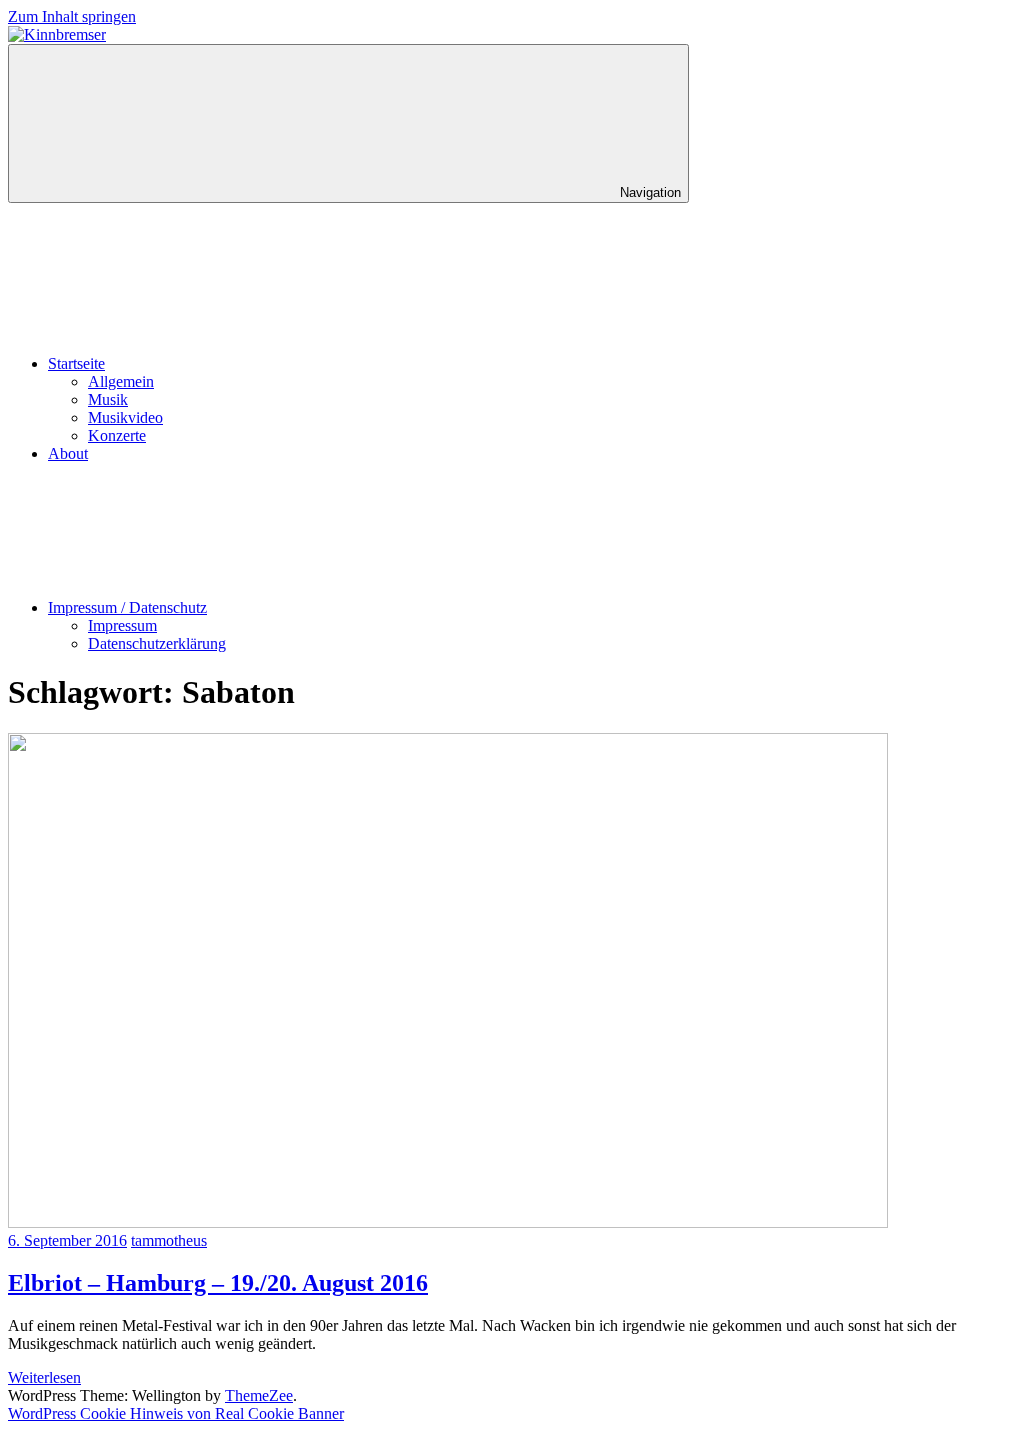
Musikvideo (125, 417)
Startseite (76, 363)
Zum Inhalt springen (72, 16)
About (68, 453)
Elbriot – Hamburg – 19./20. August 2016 (218, 1283)
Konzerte (117, 435)
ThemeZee (259, 1395)
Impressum (122, 625)
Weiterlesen (44, 1377)
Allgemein (121, 381)
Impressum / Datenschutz (127, 607)
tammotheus (169, 1240)
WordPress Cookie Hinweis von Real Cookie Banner (176, 1413)
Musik (108, 399)
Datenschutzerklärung (157, 643)
